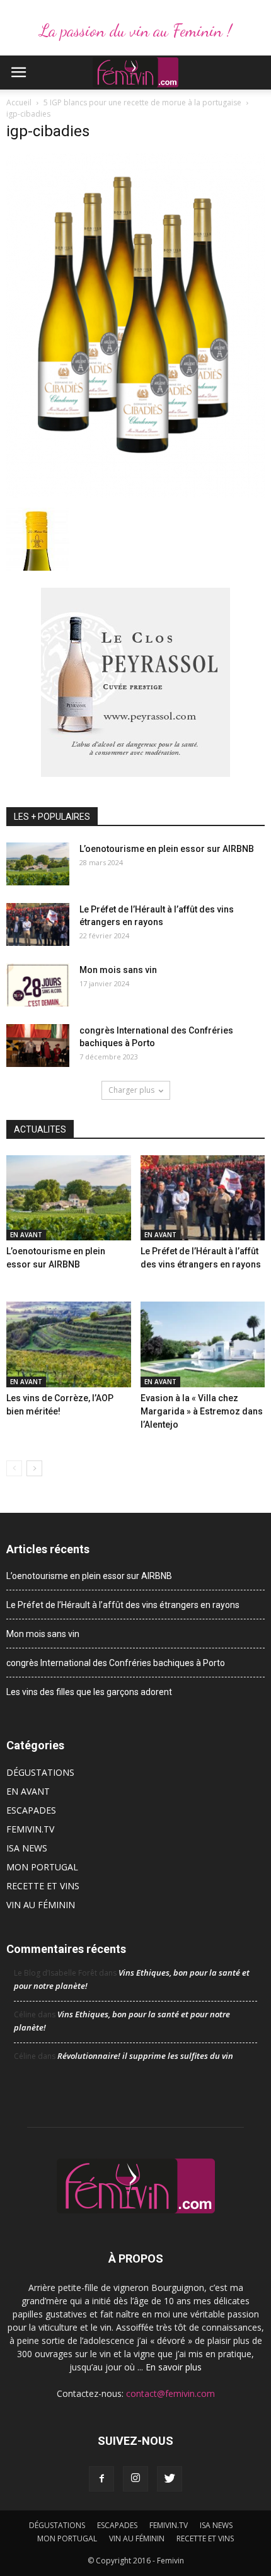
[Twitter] (170, 2479)
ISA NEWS (27, 1848)
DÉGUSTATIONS (40, 1772)
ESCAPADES (31, 1810)
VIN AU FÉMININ (41, 1905)
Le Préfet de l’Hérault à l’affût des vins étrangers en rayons (123, 1605)
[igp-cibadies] (135, 494)
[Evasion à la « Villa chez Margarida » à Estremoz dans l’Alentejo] (203, 1344)
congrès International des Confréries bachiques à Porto (116, 1663)
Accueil (19, 102)
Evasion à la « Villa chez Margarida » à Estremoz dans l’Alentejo (202, 1411)
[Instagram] (135, 2479)
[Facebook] (101, 2479)
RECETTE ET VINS (43, 1886)
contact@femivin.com (170, 2393)
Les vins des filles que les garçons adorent (89, 1692)
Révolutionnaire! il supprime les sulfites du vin (145, 2056)
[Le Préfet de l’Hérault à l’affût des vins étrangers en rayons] (38, 925)
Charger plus (131, 1090)
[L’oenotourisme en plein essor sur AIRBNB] (38, 864)
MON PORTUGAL (42, 1867)
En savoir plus (174, 2367)
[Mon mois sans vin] (38, 985)
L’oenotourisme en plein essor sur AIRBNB (167, 849)
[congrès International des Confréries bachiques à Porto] (38, 1046)
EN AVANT (26, 1235)
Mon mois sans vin (118, 970)
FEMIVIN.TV (30, 1829)
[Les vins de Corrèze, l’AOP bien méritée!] (69, 1344)
